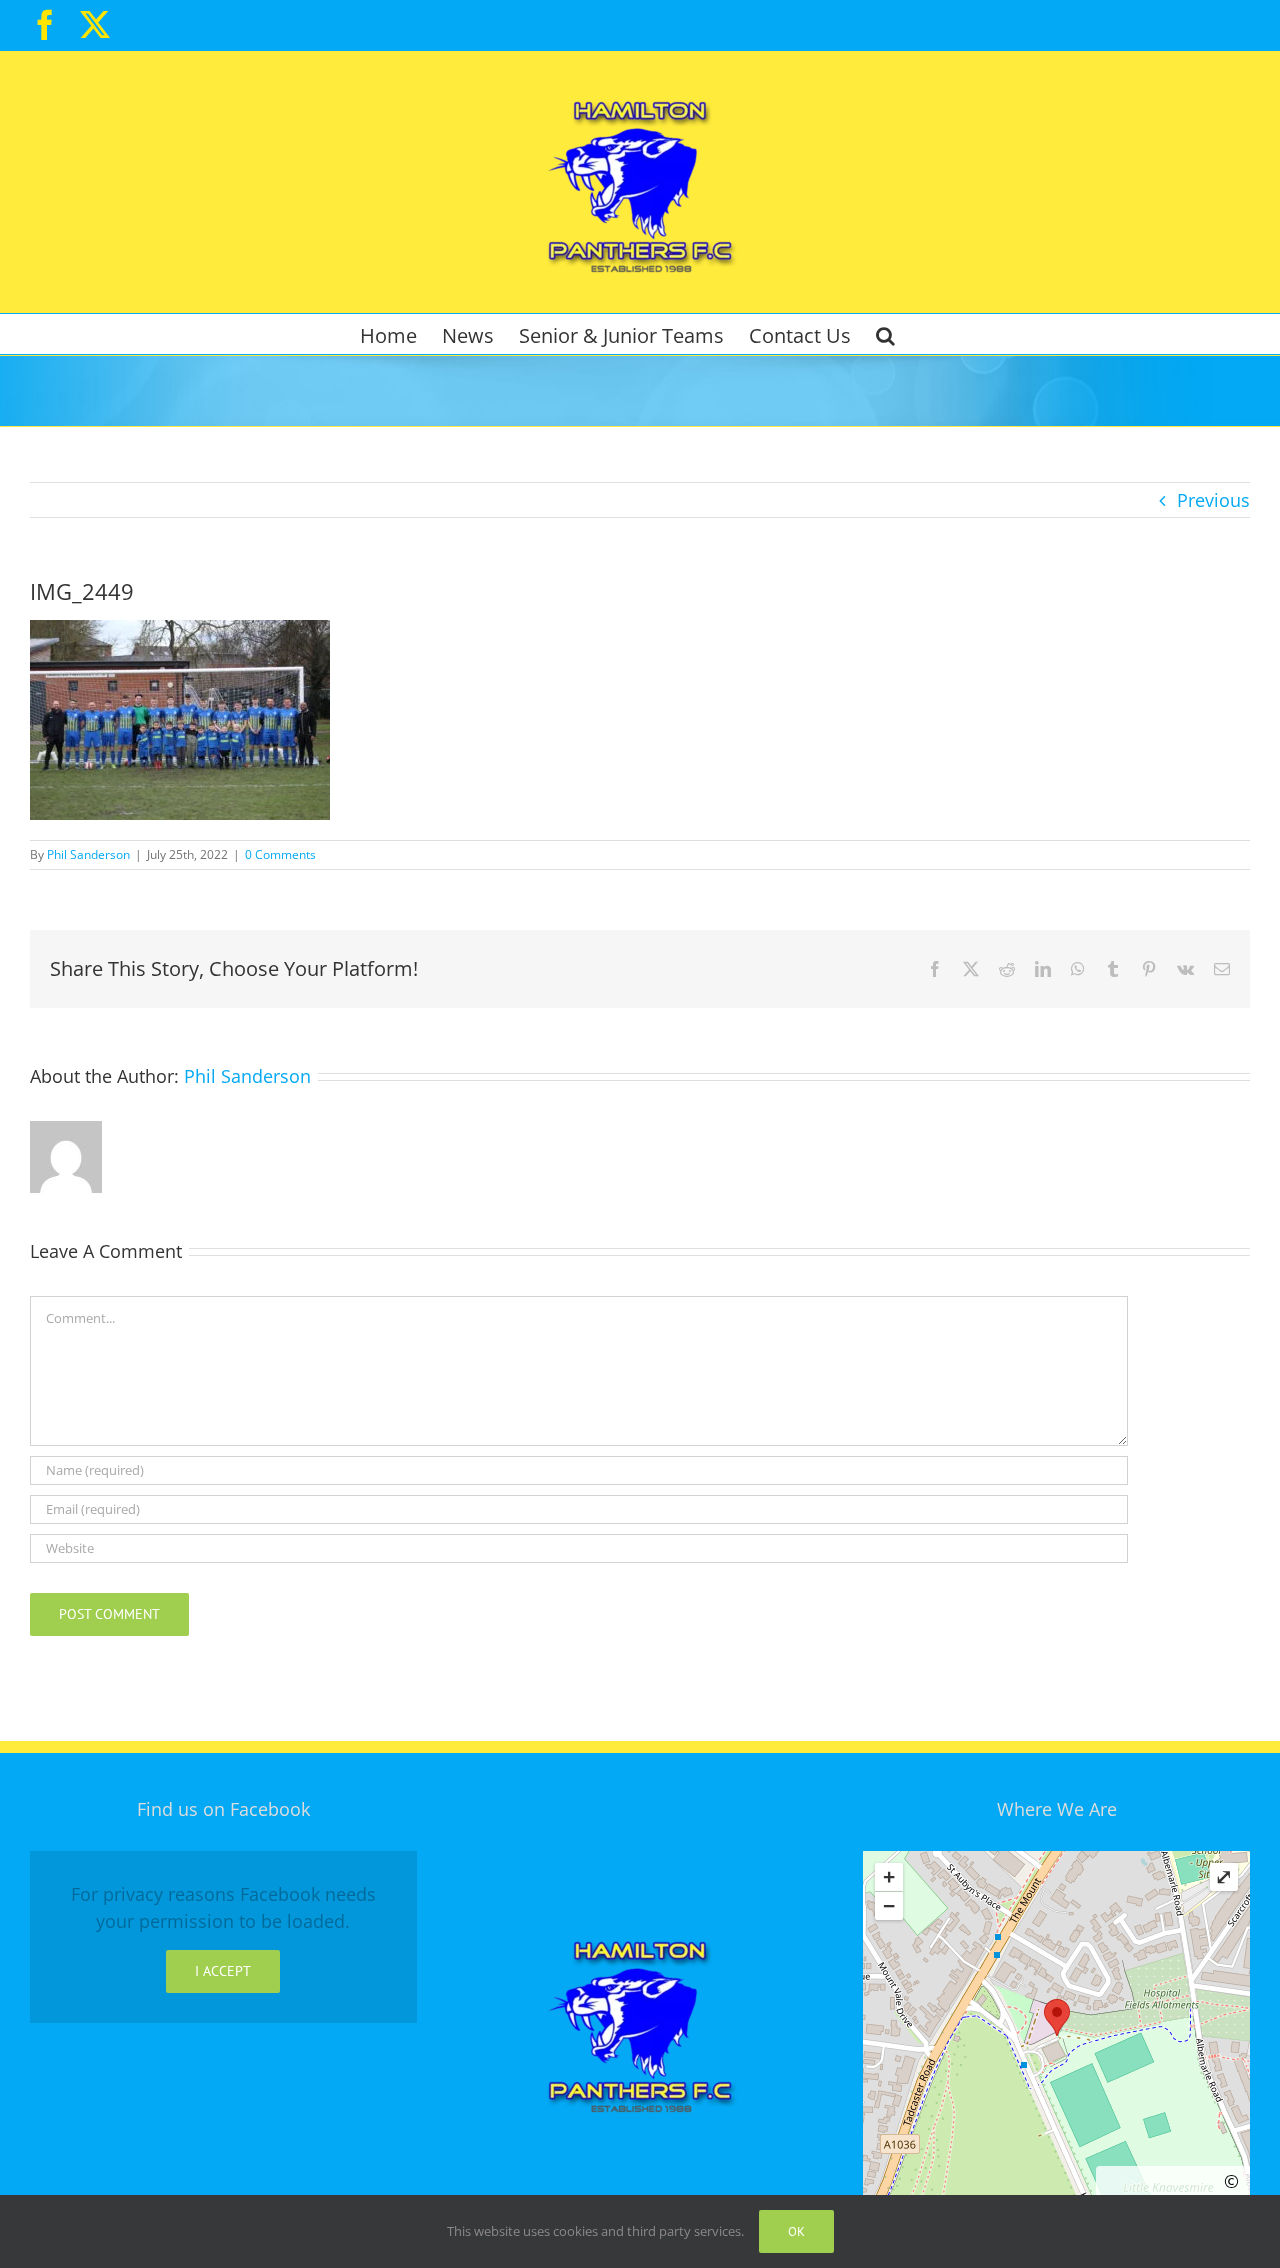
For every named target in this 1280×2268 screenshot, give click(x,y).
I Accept (223, 1971)
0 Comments (280, 854)
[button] (885, 334)
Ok (796, 2231)
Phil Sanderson (88, 854)
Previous (1213, 500)
